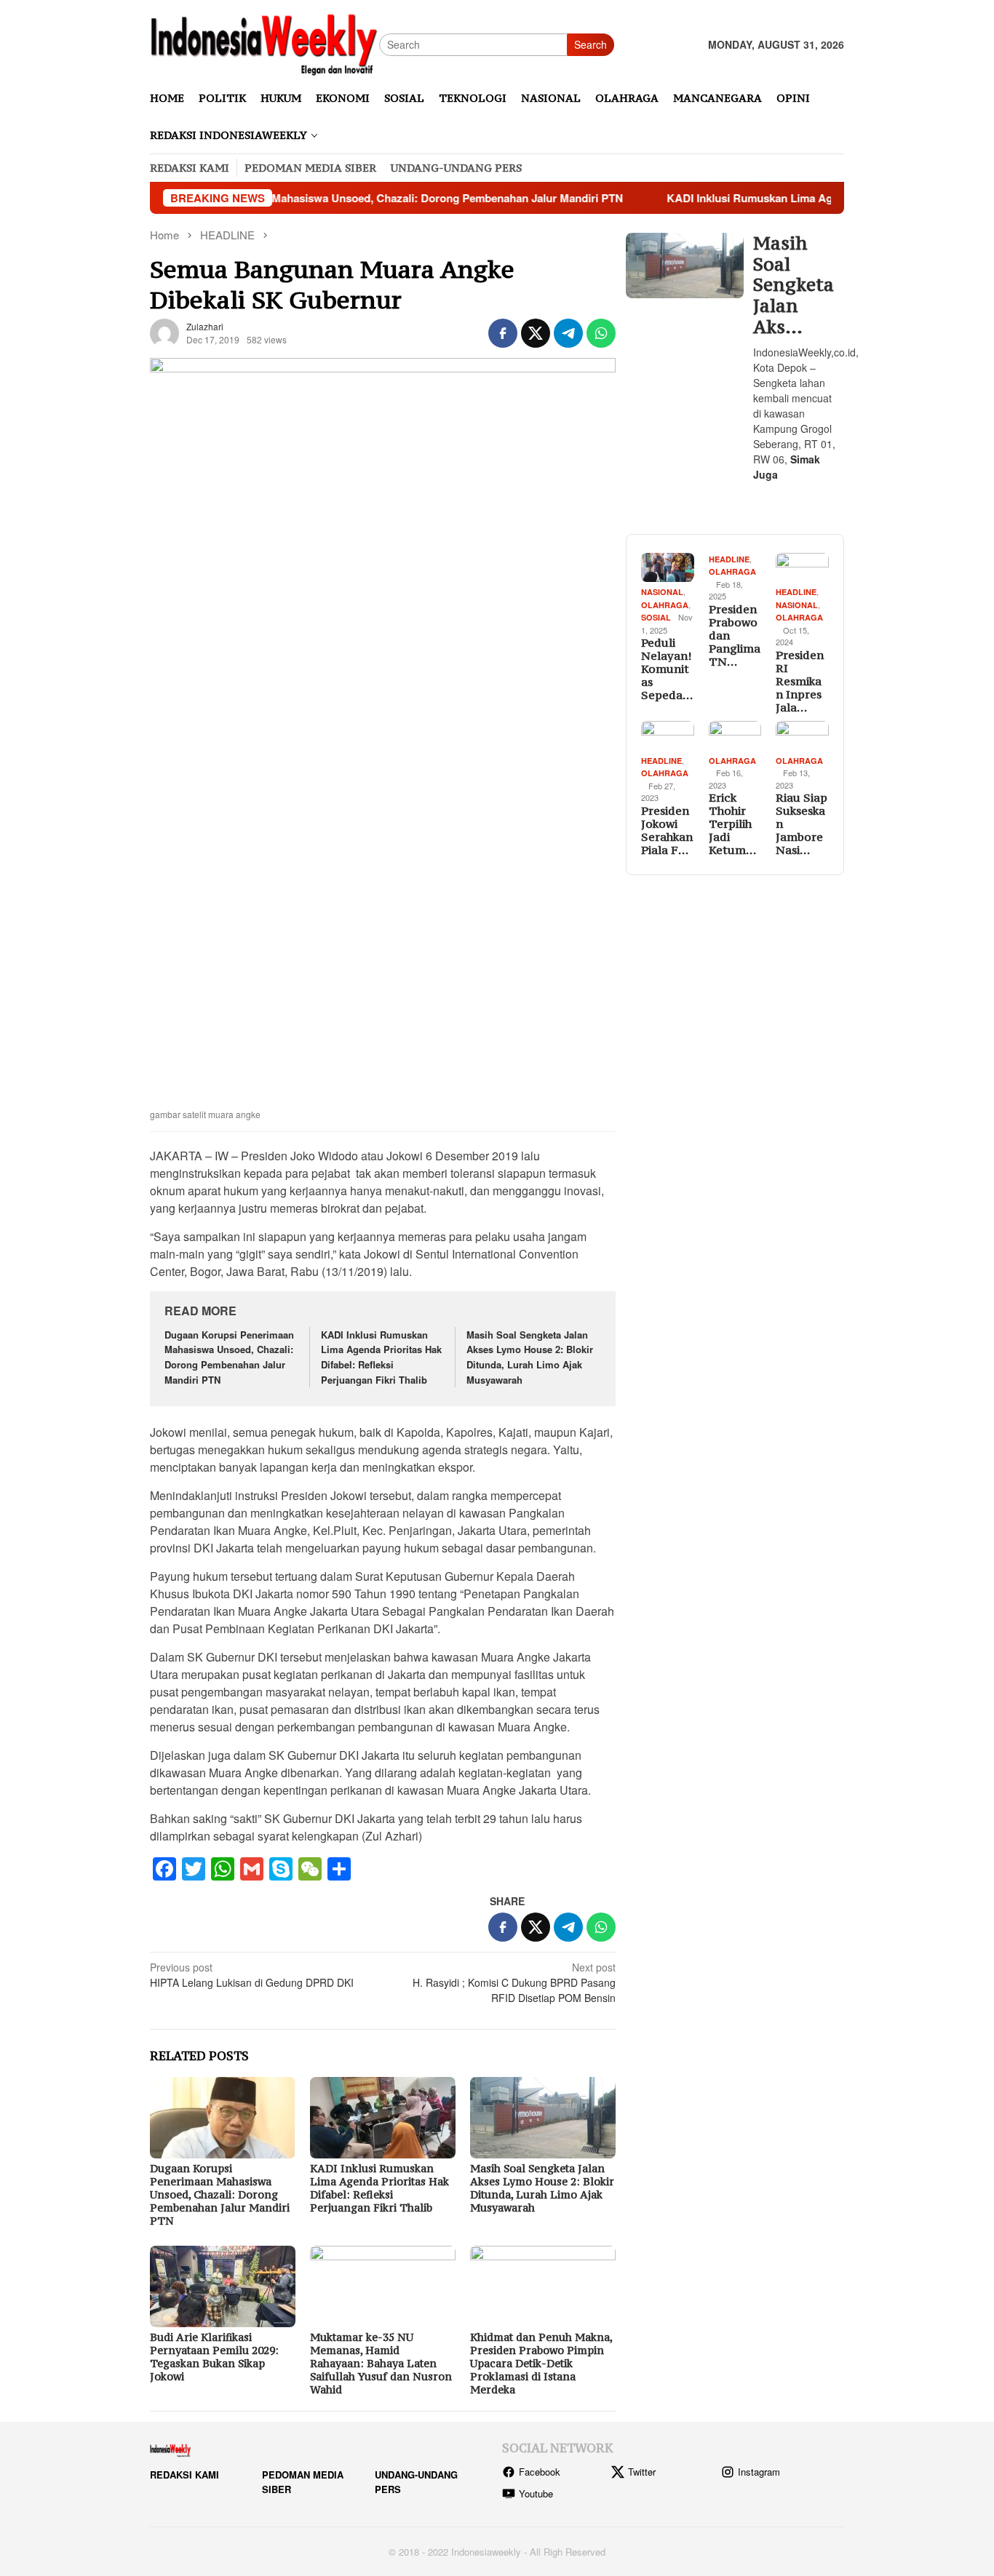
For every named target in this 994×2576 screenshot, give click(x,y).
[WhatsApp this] (601, 333)
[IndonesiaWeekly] (265, 43)
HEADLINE (729, 559)
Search (591, 44)
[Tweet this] (536, 333)
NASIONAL (662, 592)
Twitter (642, 2472)
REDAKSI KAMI (184, 2475)
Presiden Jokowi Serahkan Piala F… (667, 830)
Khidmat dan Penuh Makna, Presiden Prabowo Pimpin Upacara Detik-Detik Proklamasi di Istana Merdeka (541, 2363)
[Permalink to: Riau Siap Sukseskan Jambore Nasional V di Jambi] (802, 736)
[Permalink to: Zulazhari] (164, 332)
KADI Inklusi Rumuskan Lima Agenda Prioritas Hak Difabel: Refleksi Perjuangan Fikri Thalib (381, 1357)
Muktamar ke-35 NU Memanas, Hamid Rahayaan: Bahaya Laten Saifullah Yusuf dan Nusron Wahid (381, 2363)
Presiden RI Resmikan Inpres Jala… (800, 681)
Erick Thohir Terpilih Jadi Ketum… (732, 824)
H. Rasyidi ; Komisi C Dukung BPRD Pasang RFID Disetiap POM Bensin (514, 1982)
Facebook (540, 2472)
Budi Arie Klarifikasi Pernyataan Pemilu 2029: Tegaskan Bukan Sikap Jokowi (214, 2357)
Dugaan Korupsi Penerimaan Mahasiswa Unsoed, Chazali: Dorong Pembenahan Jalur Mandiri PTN (307, 198)
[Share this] (503, 333)
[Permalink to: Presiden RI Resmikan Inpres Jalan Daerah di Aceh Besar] (802, 568)
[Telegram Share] (568, 333)
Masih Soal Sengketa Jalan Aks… (794, 285)
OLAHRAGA (665, 605)
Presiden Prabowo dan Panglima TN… (735, 635)
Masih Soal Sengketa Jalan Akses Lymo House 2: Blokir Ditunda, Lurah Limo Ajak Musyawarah (530, 1357)
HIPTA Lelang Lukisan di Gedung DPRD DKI (252, 1975)
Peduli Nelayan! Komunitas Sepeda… (667, 669)
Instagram (759, 2472)
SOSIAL (656, 617)
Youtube (536, 2493)
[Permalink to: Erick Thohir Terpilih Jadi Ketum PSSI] (735, 736)
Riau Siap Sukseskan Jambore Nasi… (802, 824)
